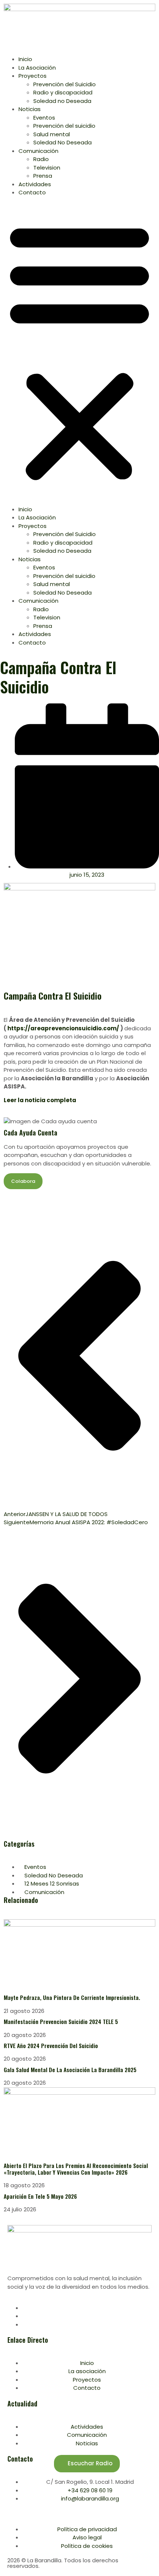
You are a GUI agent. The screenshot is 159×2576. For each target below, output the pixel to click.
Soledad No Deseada (62, 142)
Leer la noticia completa (40, 1100)
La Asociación (37, 68)
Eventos (44, 118)
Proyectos (33, 76)
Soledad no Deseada (62, 101)
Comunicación (38, 151)
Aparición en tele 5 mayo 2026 (41, 2196)
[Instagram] (24, 2324)
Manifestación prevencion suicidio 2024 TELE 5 (61, 2021)
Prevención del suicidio (64, 126)
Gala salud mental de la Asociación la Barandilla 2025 (70, 2070)
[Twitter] (24, 2316)
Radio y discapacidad (63, 92)
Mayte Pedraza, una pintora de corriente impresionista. (72, 1997)
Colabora (23, 1181)
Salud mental (52, 134)
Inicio (25, 59)
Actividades (35, 184)
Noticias (30, 109)
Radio (41, 159)
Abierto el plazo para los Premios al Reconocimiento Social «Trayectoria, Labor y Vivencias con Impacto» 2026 (76, 2169)
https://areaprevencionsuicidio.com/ (63, 1028)
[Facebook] (24, 2308)
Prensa (43, 176)
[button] (79, 351)
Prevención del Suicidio (65, 84)
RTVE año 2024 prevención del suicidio (51, 2045)
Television (47, 168)
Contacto (32, 192)
